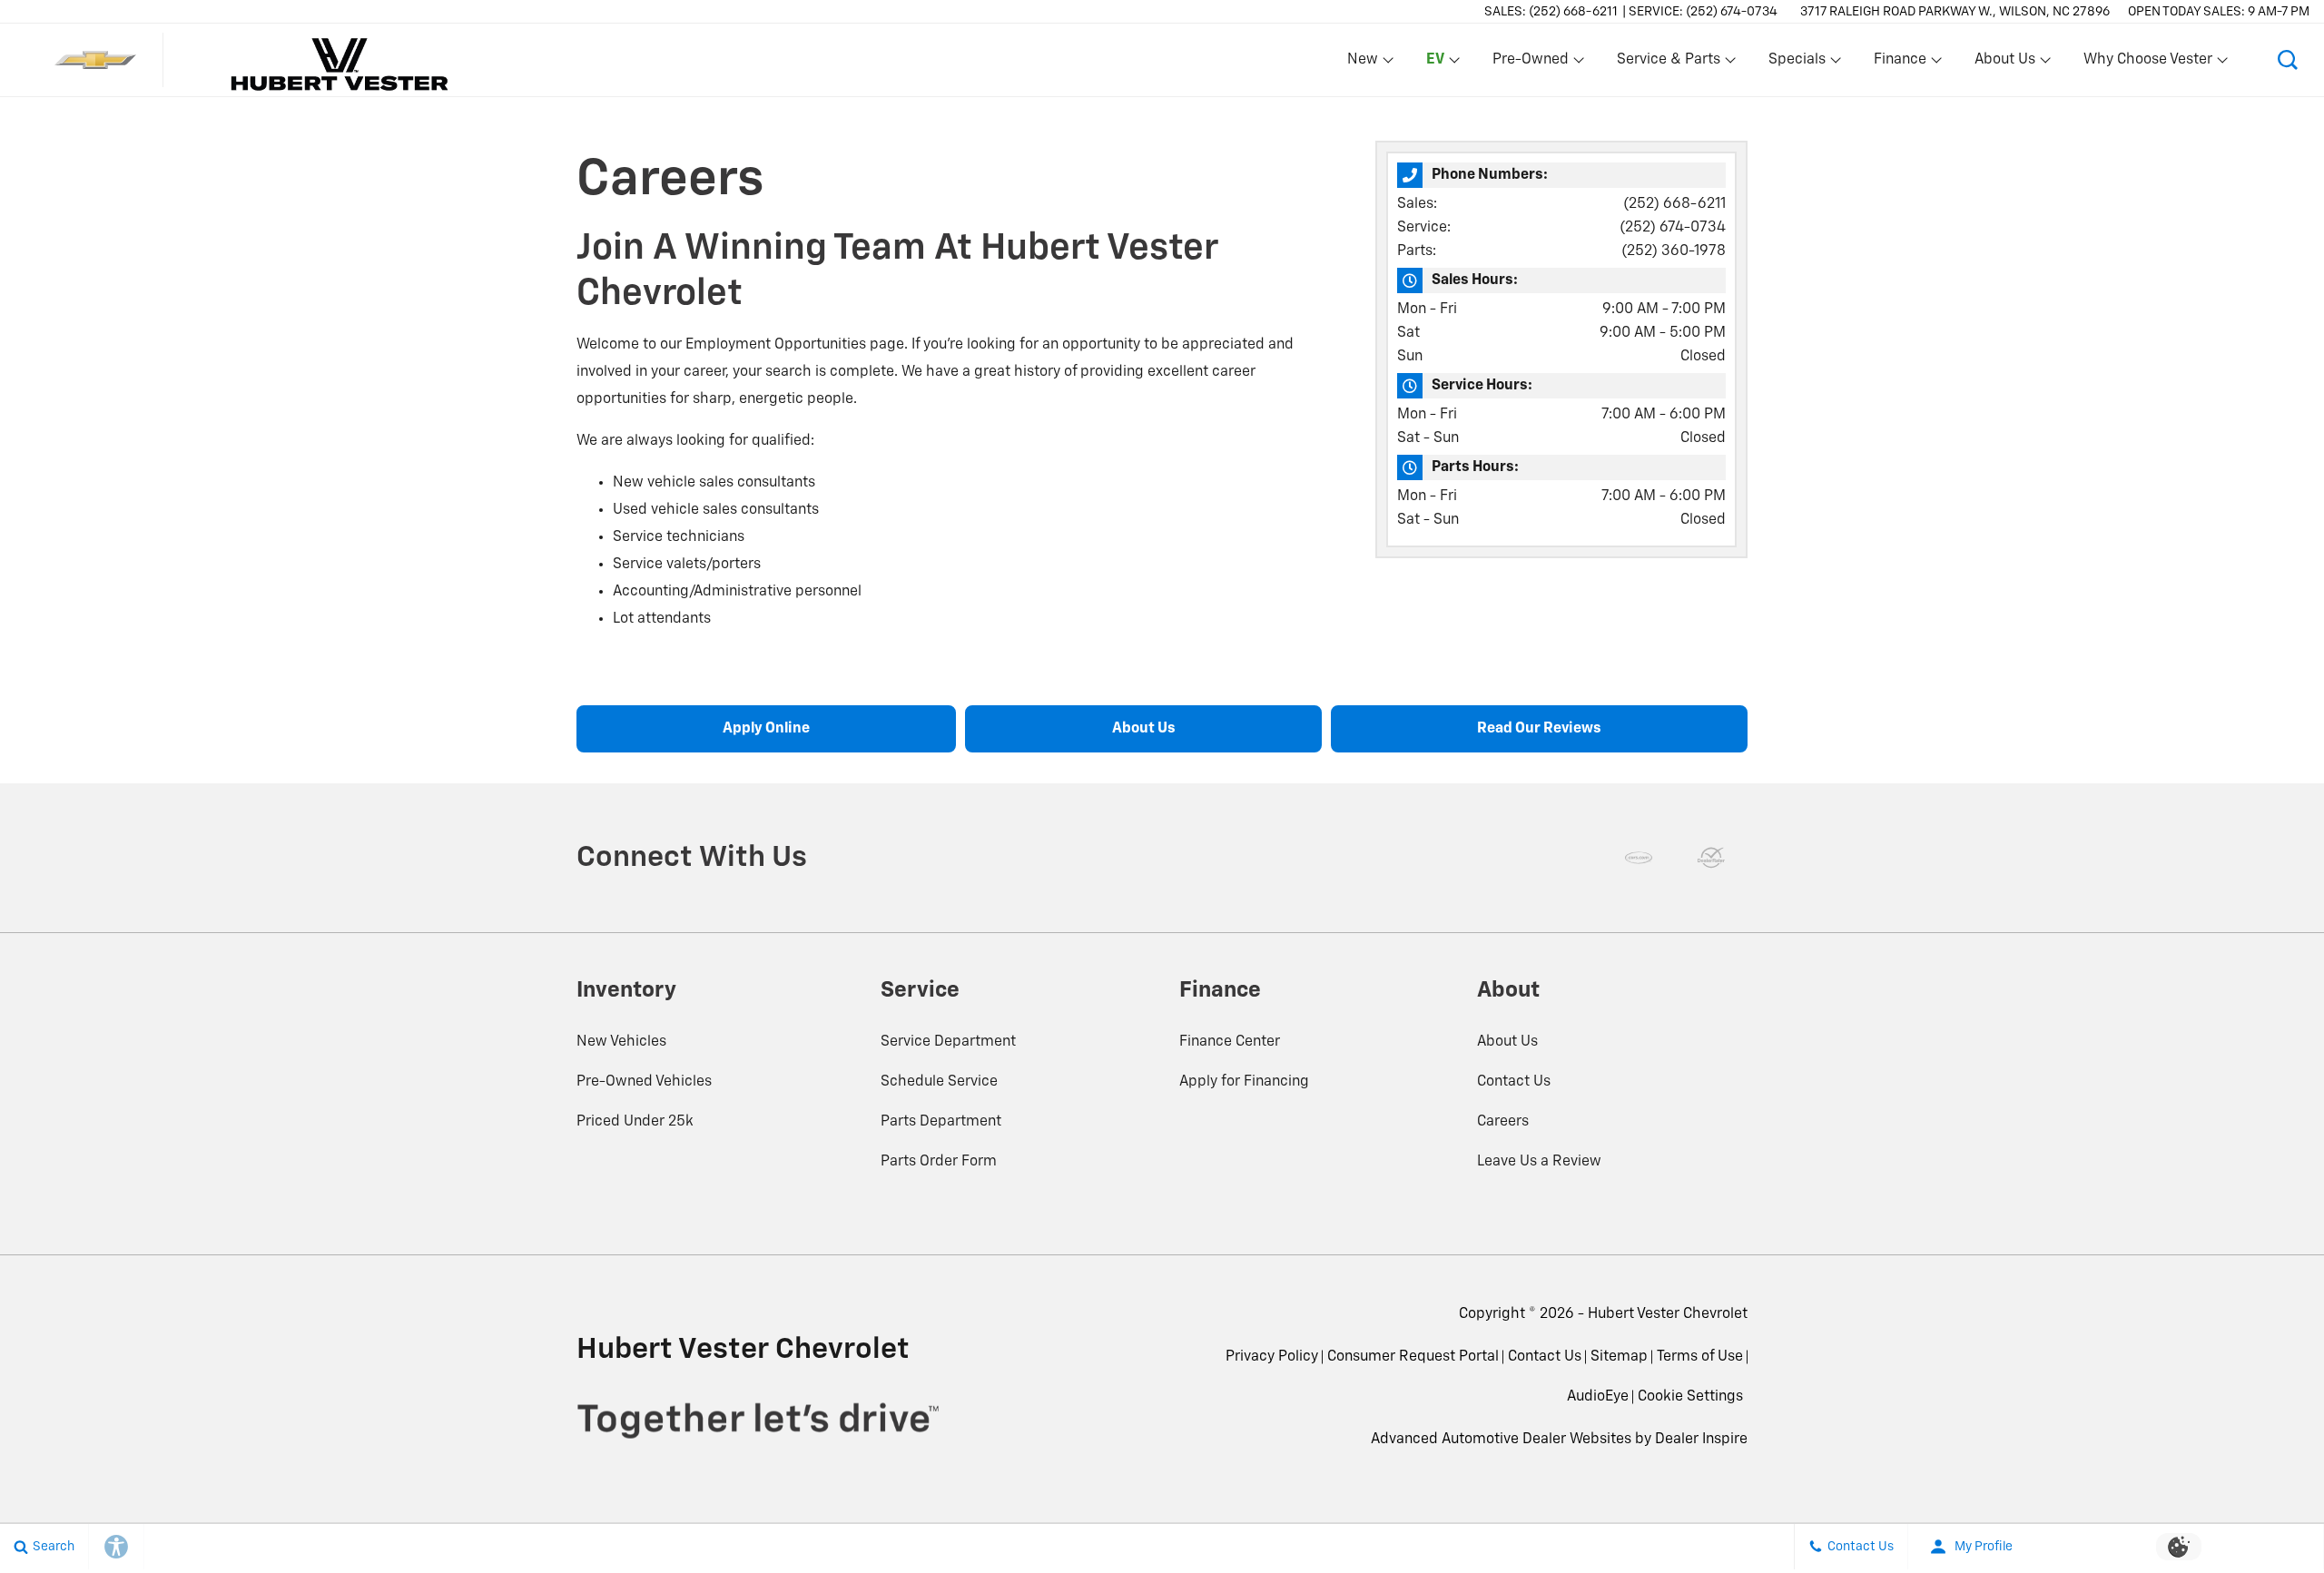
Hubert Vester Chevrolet (1668, 1314)
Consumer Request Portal (1413, 1357)
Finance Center (1230, 1042)
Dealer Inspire (1701, 1440)
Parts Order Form (939, 1162)
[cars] (1639, 858)
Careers (1503, 1122)
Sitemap (1619, 1357)
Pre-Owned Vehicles (644, 1082)
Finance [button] (1900, 64)
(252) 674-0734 (1673, 228)
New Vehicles (621, 1042)
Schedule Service (939, 1082)
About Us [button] (2004, 64)
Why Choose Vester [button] (2147, 64)
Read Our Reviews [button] (1539, 729)
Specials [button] (1797, 64)
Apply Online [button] (766, 729)
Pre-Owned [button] (1530, 64)
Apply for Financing (1244, 1082)
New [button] (1365, 64)
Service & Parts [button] (1668, 64)
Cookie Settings (1690, 1397)
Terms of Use (1700, 1357)
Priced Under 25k (635, 1122)
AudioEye (1598, 1397)
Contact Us (1514, 1082)
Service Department (948, 1042)
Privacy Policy (1272, 1357)
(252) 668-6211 (1674, 204)
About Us (1507, 1042)
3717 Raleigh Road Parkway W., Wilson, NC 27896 (1955, 12)
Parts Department (941, 1122)
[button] (1432, 60)
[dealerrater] (1711, 858)
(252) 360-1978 (1674, 251)
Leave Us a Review (1539, 1162)
